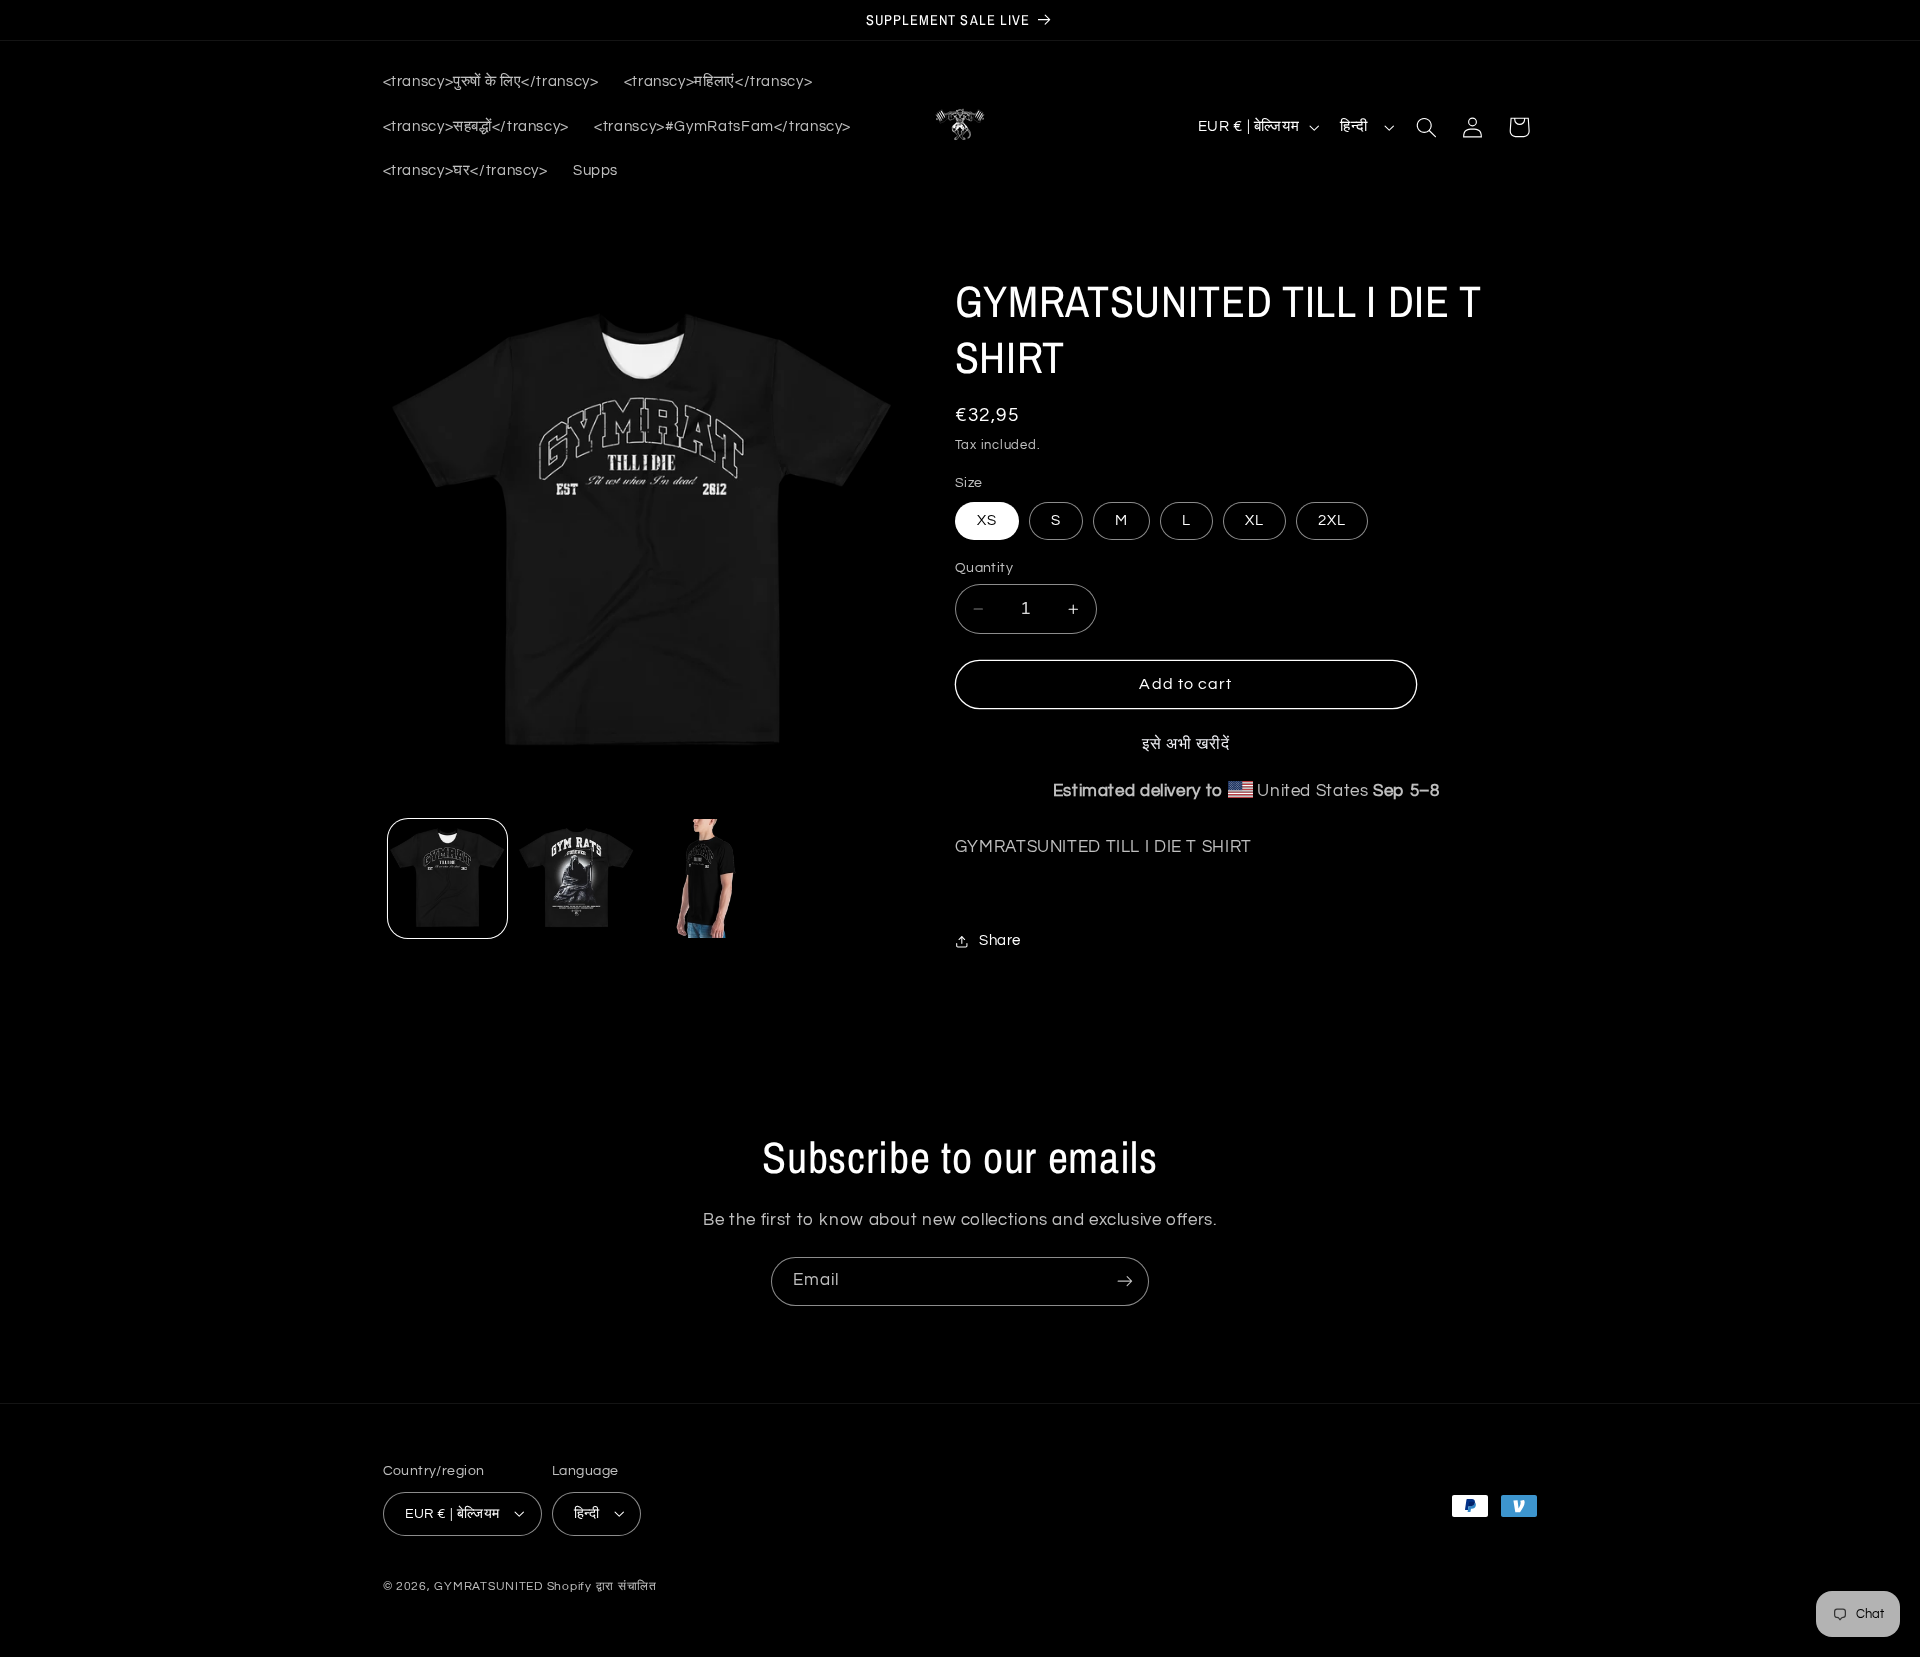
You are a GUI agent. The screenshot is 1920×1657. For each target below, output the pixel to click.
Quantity (984, 568)
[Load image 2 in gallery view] (576, 878)
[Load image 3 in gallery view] (706, 878)
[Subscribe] (1125, 1281)
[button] (1426, 127)
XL (1254, 520)
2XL (1332, 520)
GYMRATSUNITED (488, 1585)
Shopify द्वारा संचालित (602, 1585)
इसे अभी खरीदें (1186, 745)
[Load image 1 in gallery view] (447, 878)
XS (987, 520)
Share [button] (1000, 941)
